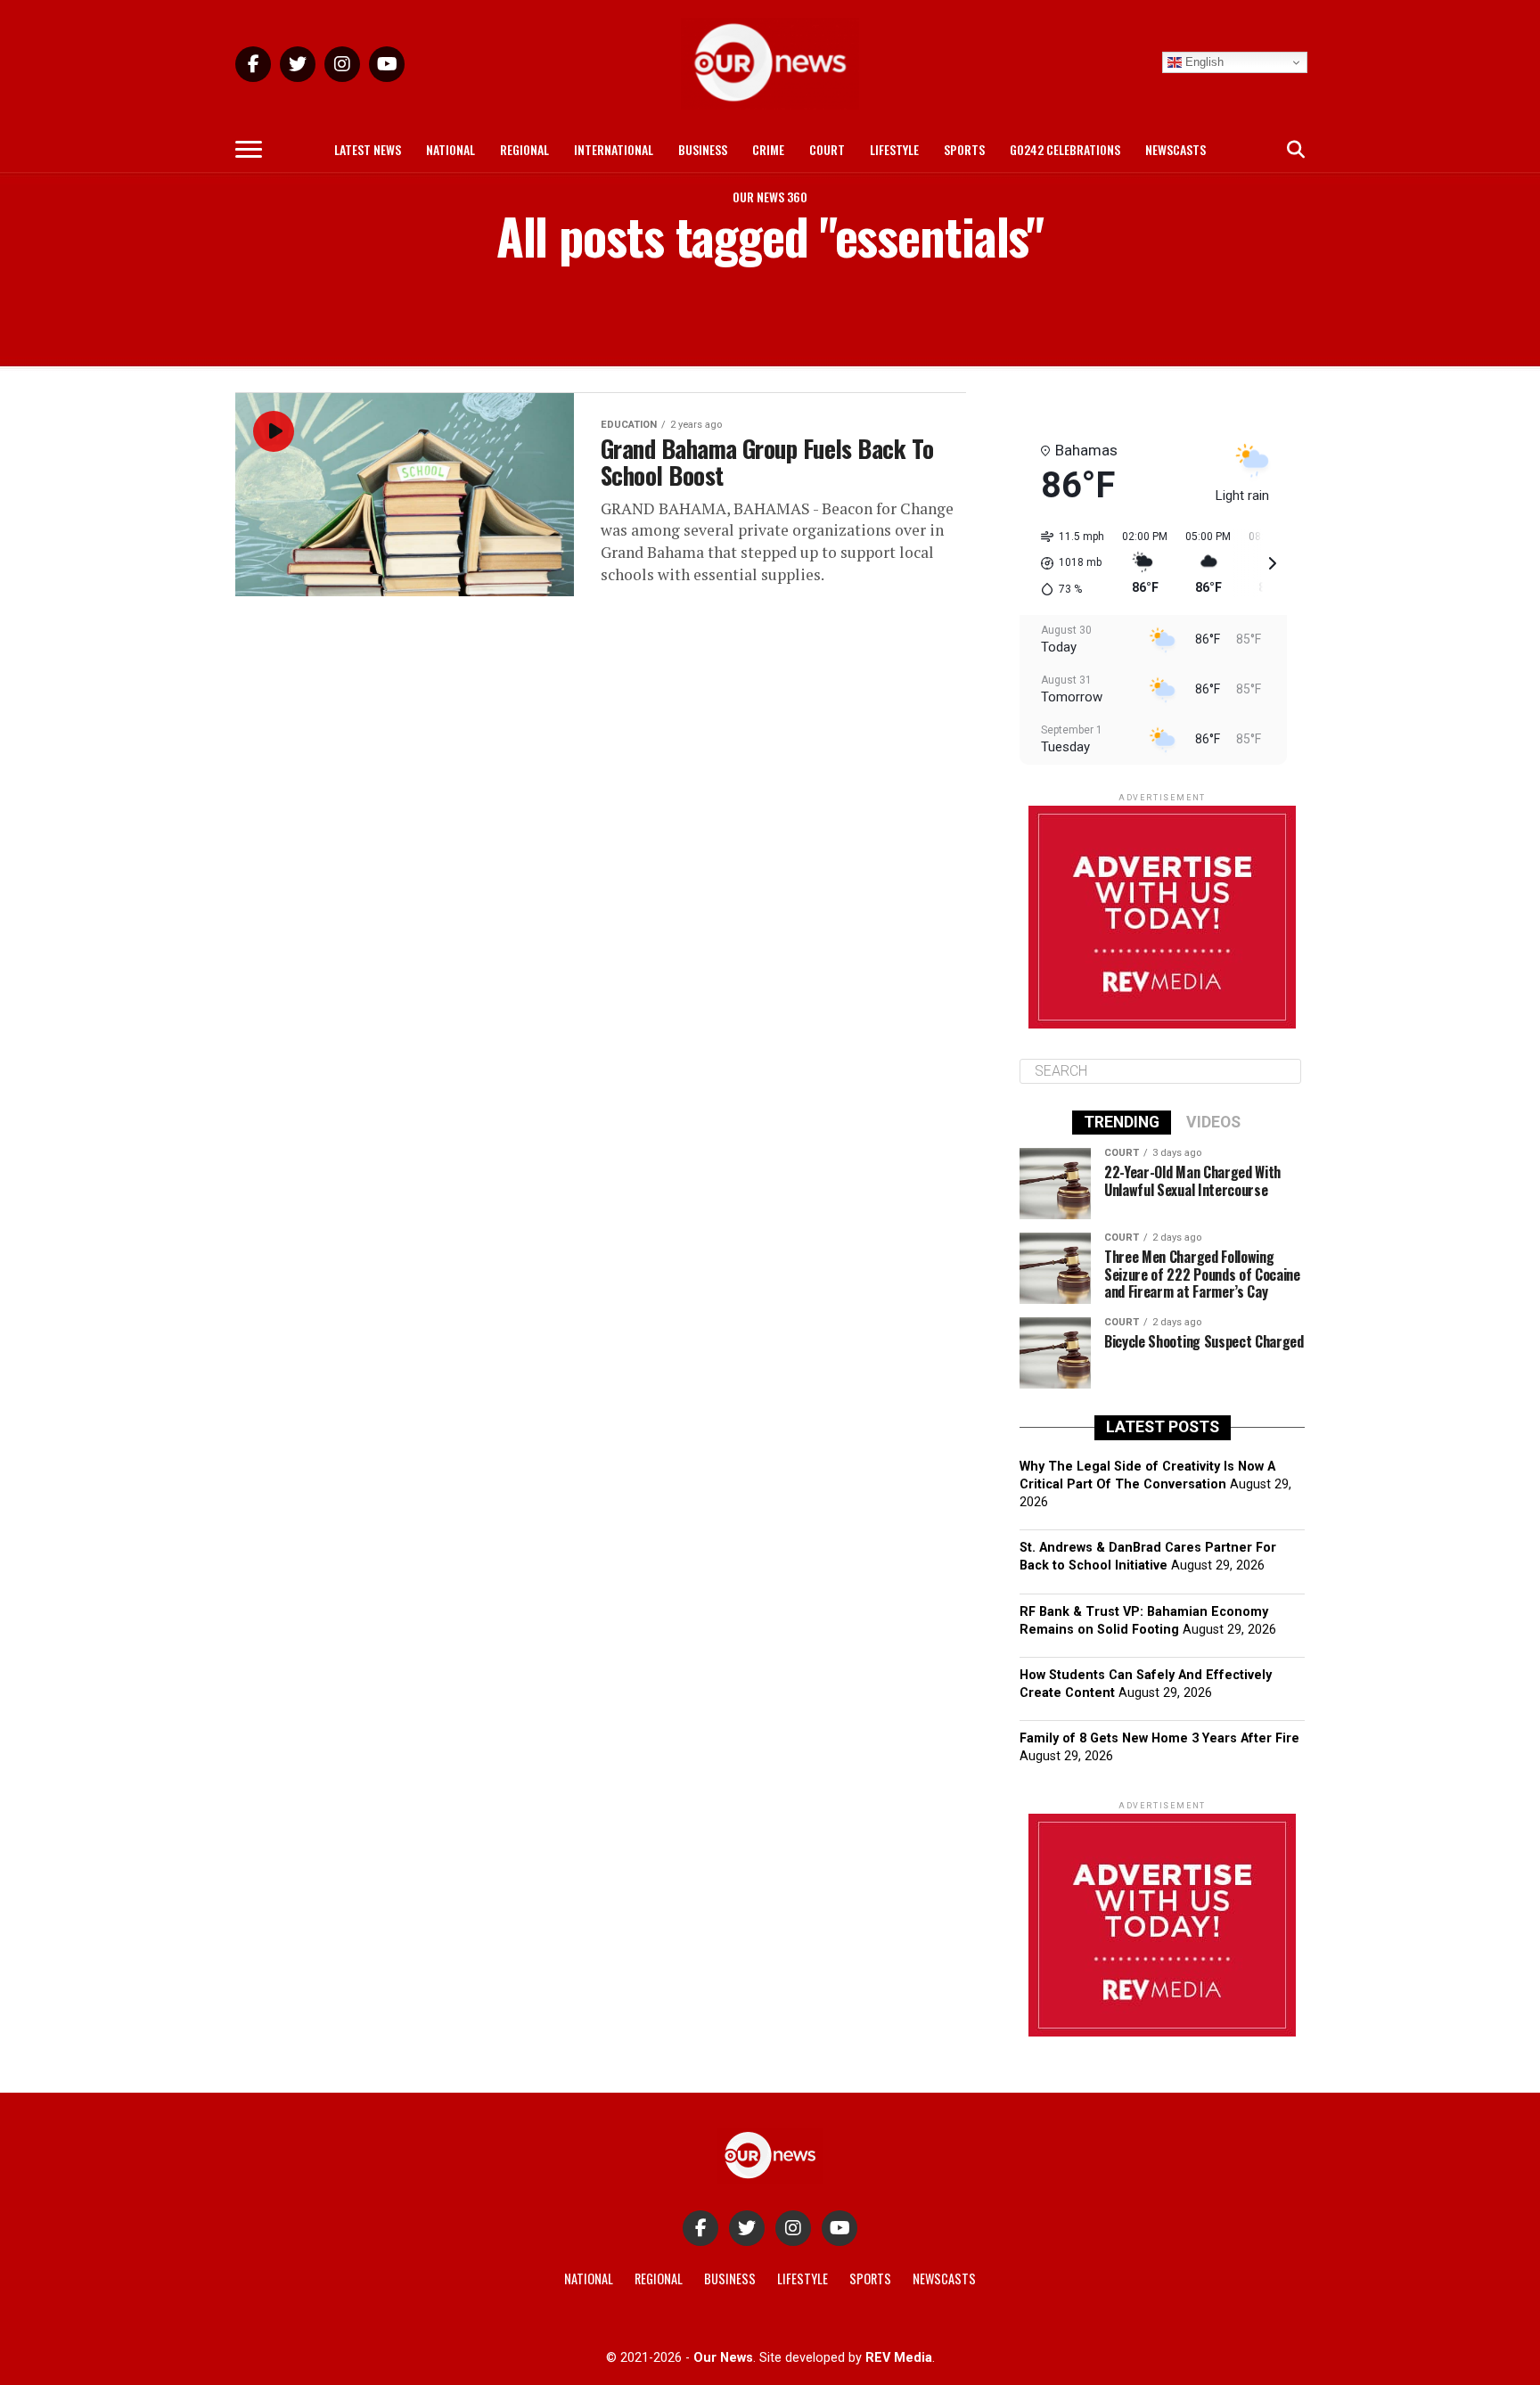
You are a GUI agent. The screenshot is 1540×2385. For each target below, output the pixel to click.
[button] (1066, 563)
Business (703, 149)
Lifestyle (894, 149)
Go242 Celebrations (1065, 149)
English (1203, 62)
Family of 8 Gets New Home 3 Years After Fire (1159, 1738)
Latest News (368, 149)
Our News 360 (770, 197)
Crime (768, 149)
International (614, 149)
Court (827, 149)
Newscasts (1175, 149)
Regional (524, 149)
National (451, 149)
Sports (964, 149)
